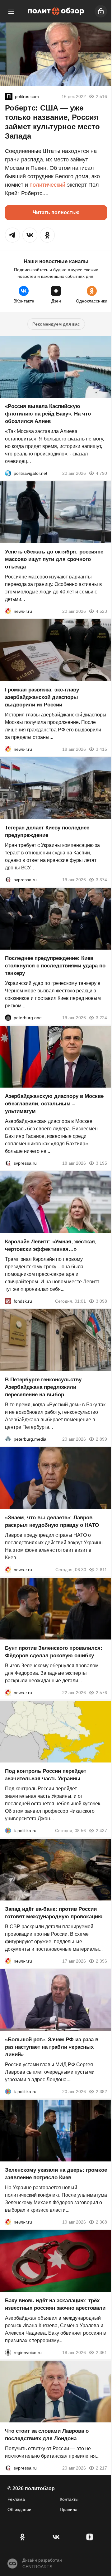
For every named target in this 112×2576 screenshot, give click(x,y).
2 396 (101, 1961)
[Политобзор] (56, 11)
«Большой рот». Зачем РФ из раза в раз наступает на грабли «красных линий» (52, 2047)
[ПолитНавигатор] (8, 473)
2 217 (101, 2468)
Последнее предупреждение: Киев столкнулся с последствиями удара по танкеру (55, 966)
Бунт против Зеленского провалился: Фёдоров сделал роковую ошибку (54, 1652)
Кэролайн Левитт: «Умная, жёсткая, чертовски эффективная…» (51, 1245)
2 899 (101, 1439)
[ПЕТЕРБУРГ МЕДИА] (8, 1439)
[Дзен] (90, 2537)
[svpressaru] (8, 880)
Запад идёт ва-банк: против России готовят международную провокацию (54, 1913)
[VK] (56, 2537)
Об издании (19, 2510)
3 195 (101, 1163)
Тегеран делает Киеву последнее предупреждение (47, 831)
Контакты (69, 2499)
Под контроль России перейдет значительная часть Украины (46, 1775)
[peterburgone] (8, 1018)
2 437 (101, 1831)
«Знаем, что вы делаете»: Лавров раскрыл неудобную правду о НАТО (52, 1521)
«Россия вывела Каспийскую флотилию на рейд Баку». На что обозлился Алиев (48, 414)
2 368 (101, 2222)
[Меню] (11, 11)
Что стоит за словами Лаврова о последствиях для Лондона (47, 2435)
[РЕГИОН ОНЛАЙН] (8, 611)
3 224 (101, 1018)
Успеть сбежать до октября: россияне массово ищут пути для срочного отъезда (54, 559)
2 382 (101, 2092)
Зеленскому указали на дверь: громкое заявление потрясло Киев (56, 2174)
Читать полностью (56, 212)
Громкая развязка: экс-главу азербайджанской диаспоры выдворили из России (42, 697)
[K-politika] (8, 1831)
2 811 (102, 1570)
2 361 (101, 2352)
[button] (12, 235)
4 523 (101, 611)
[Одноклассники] (22, 2537)
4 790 (101, 473)
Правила (69, 2510)
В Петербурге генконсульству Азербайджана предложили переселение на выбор (43, 1387)
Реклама (16, 2499)
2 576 (101, 1693)
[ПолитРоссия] (9, 96)
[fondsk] (8, 1301)
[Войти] (101, 11)
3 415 (101, 749)
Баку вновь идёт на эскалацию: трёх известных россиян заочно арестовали (55, 2304)
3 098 (101, 1301)
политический (47, 185)
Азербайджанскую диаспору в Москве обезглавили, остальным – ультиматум (54, 1104)
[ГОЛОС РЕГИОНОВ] (8, 2352)
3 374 (101, 880)
